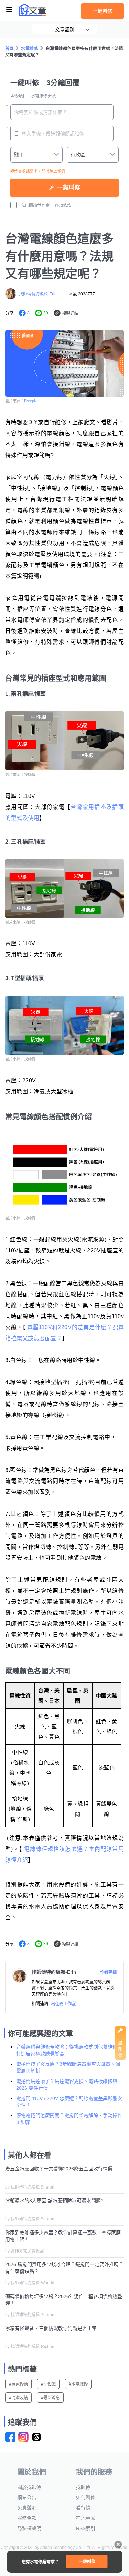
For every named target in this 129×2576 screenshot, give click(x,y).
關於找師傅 (29, 2487)
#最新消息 (50, 2398)
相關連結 (40, 2004)
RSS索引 (86, 2528)
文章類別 (65, 30)
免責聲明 (27, 2508)
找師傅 (83, 2487)
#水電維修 (78, 2384)
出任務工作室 (63, 2004)
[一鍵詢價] (120, 2058)
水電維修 (30, 49)
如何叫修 (86, 2497)
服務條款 (27, 2518)
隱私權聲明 (29, 2528)
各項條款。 (65, 206)
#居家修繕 (18, 2384)
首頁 (9, 49)
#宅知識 (48, 2384)
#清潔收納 (18, 2398)
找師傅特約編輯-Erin (38, 294)
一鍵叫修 (103, 11)
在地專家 (86, 2518)
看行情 (83, 2508)
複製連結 (70, 313)
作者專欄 (108, 1972)
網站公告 (27, 2497)
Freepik (30, 401)
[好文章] (33, 10)
